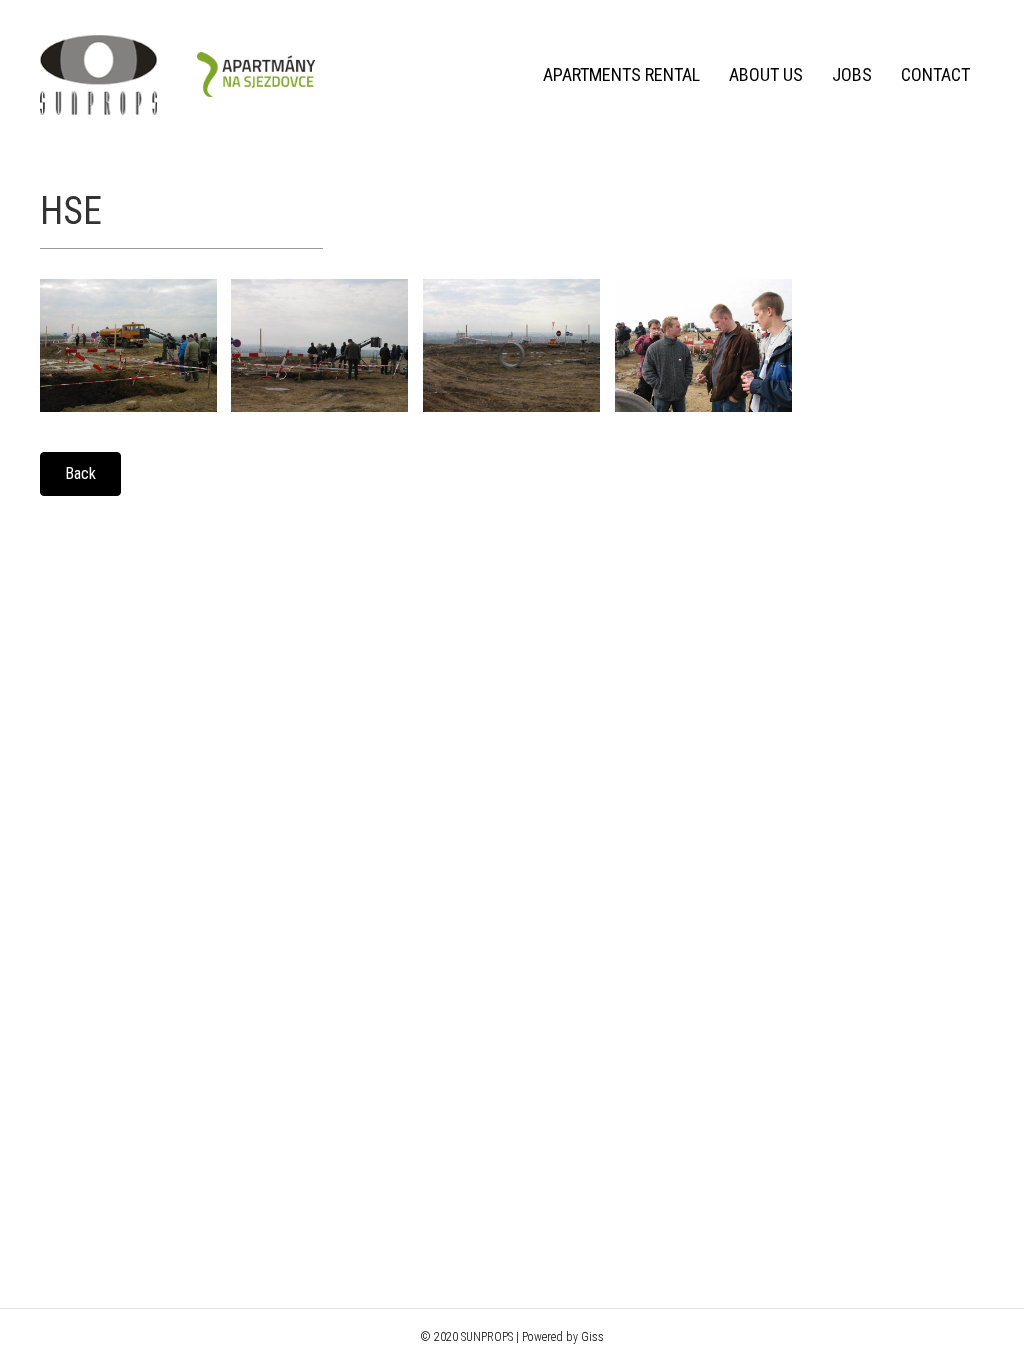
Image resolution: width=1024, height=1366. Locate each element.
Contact (935, 74)
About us (766, 74)
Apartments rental (621, 74)
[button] (80, 474)
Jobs (852, 74)
